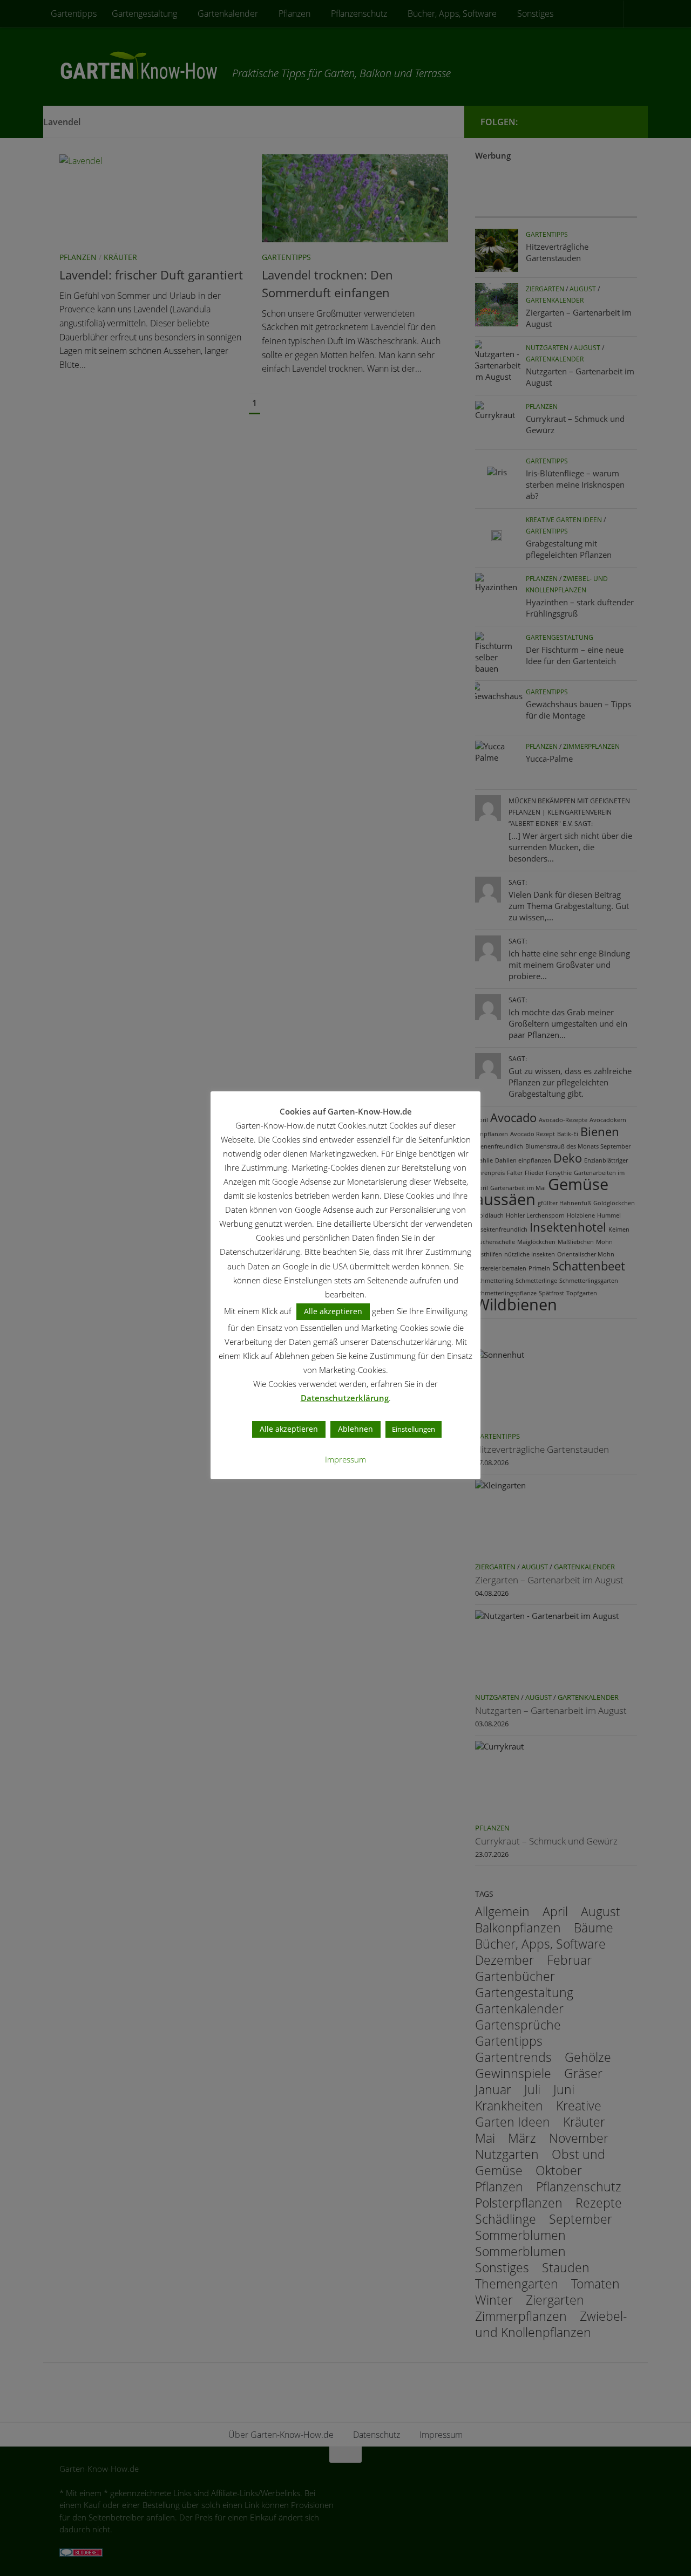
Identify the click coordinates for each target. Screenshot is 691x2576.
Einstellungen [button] (414, 1429)
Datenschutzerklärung (345, 1398)
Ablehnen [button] (355, 1429)
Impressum (345, 1459)
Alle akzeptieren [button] (333, 1311)
